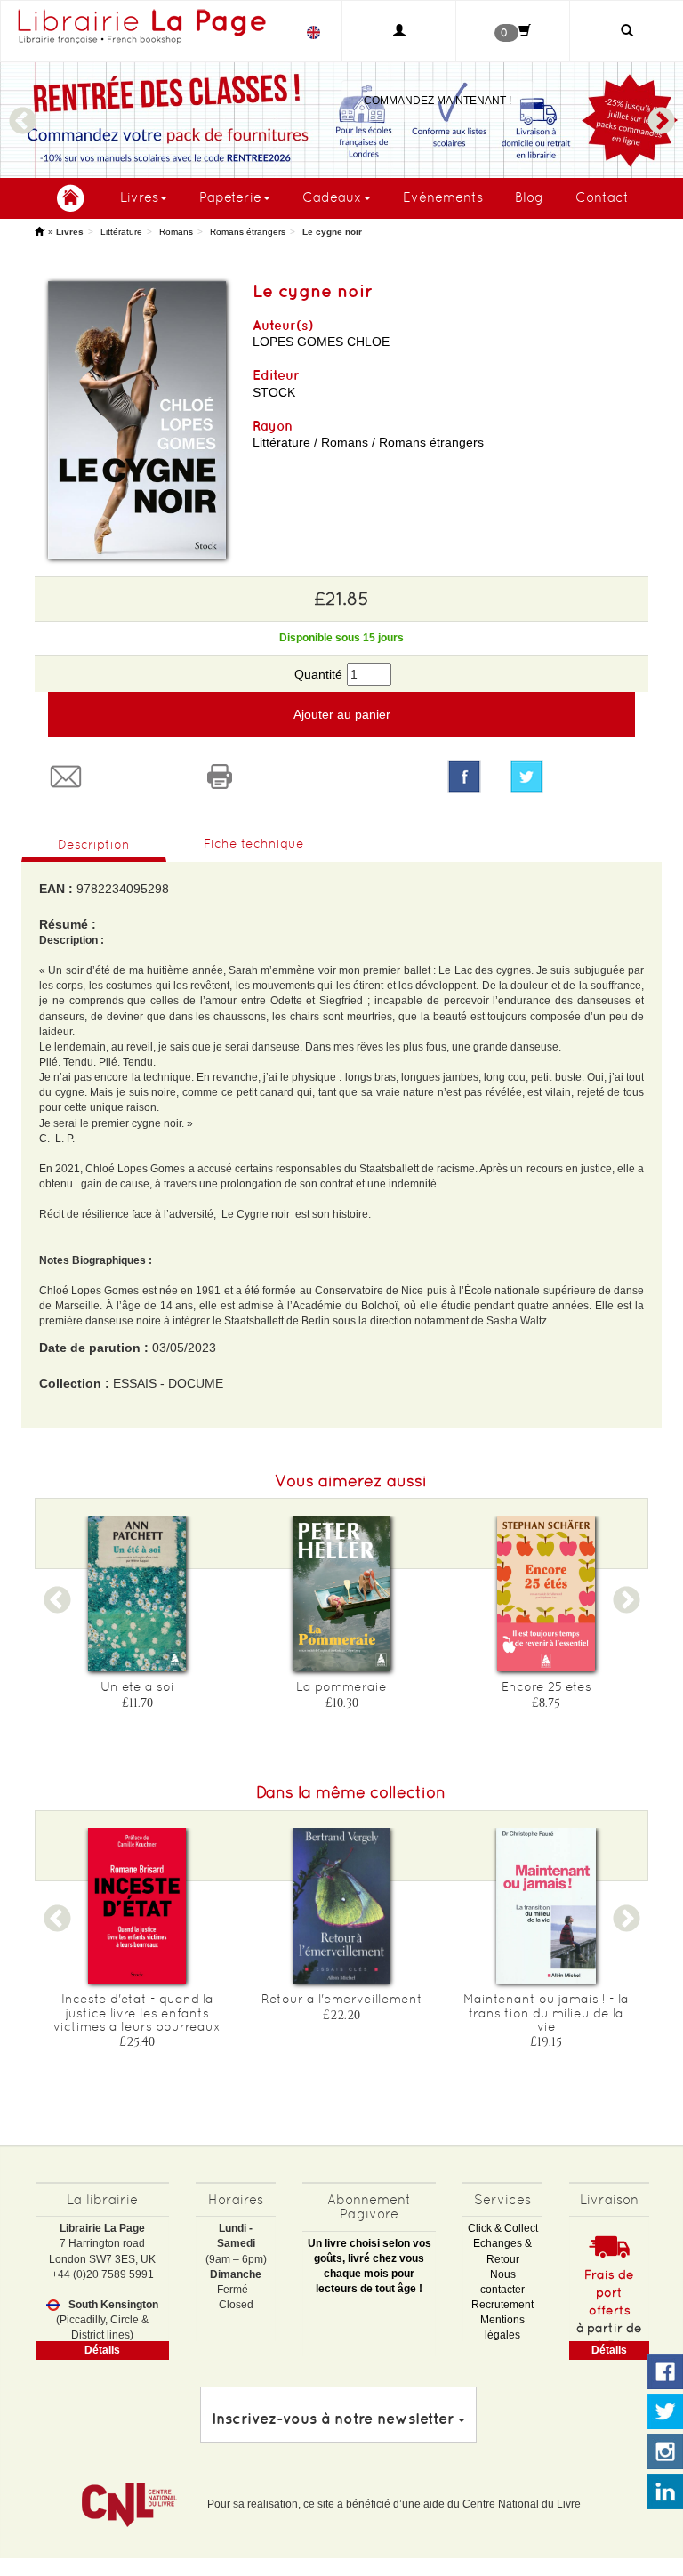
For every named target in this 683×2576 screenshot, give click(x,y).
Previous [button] (22, 113)
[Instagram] (665, 2452)
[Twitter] (572, 777)
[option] (341, 120)
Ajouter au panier (342, 714)
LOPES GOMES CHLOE (321, 342)
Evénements (443, 197)
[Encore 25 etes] (546, 1594)
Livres (139, 197)
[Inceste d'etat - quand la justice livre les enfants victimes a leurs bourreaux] (137, 1906)
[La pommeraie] (341, 1594)
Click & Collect (503, 2228)
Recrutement (502, 2305)
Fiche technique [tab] (254, 843)
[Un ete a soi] (137, 1594)
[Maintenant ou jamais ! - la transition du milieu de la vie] (546, 1906)
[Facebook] (464, 777)
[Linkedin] (665, 2492)
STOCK (274, 392)
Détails (102, 2350)
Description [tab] (94, 844)
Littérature (121, 232)
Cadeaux (332, 197)
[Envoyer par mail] (112, 777)
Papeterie (230, 197)
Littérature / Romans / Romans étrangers (368, 442)
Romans (176, 232)
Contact (602, 197)
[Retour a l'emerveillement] (341, 1906)
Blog (529, 197)
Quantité (318, 674)
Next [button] (661, 113)
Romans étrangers (248, 232)
